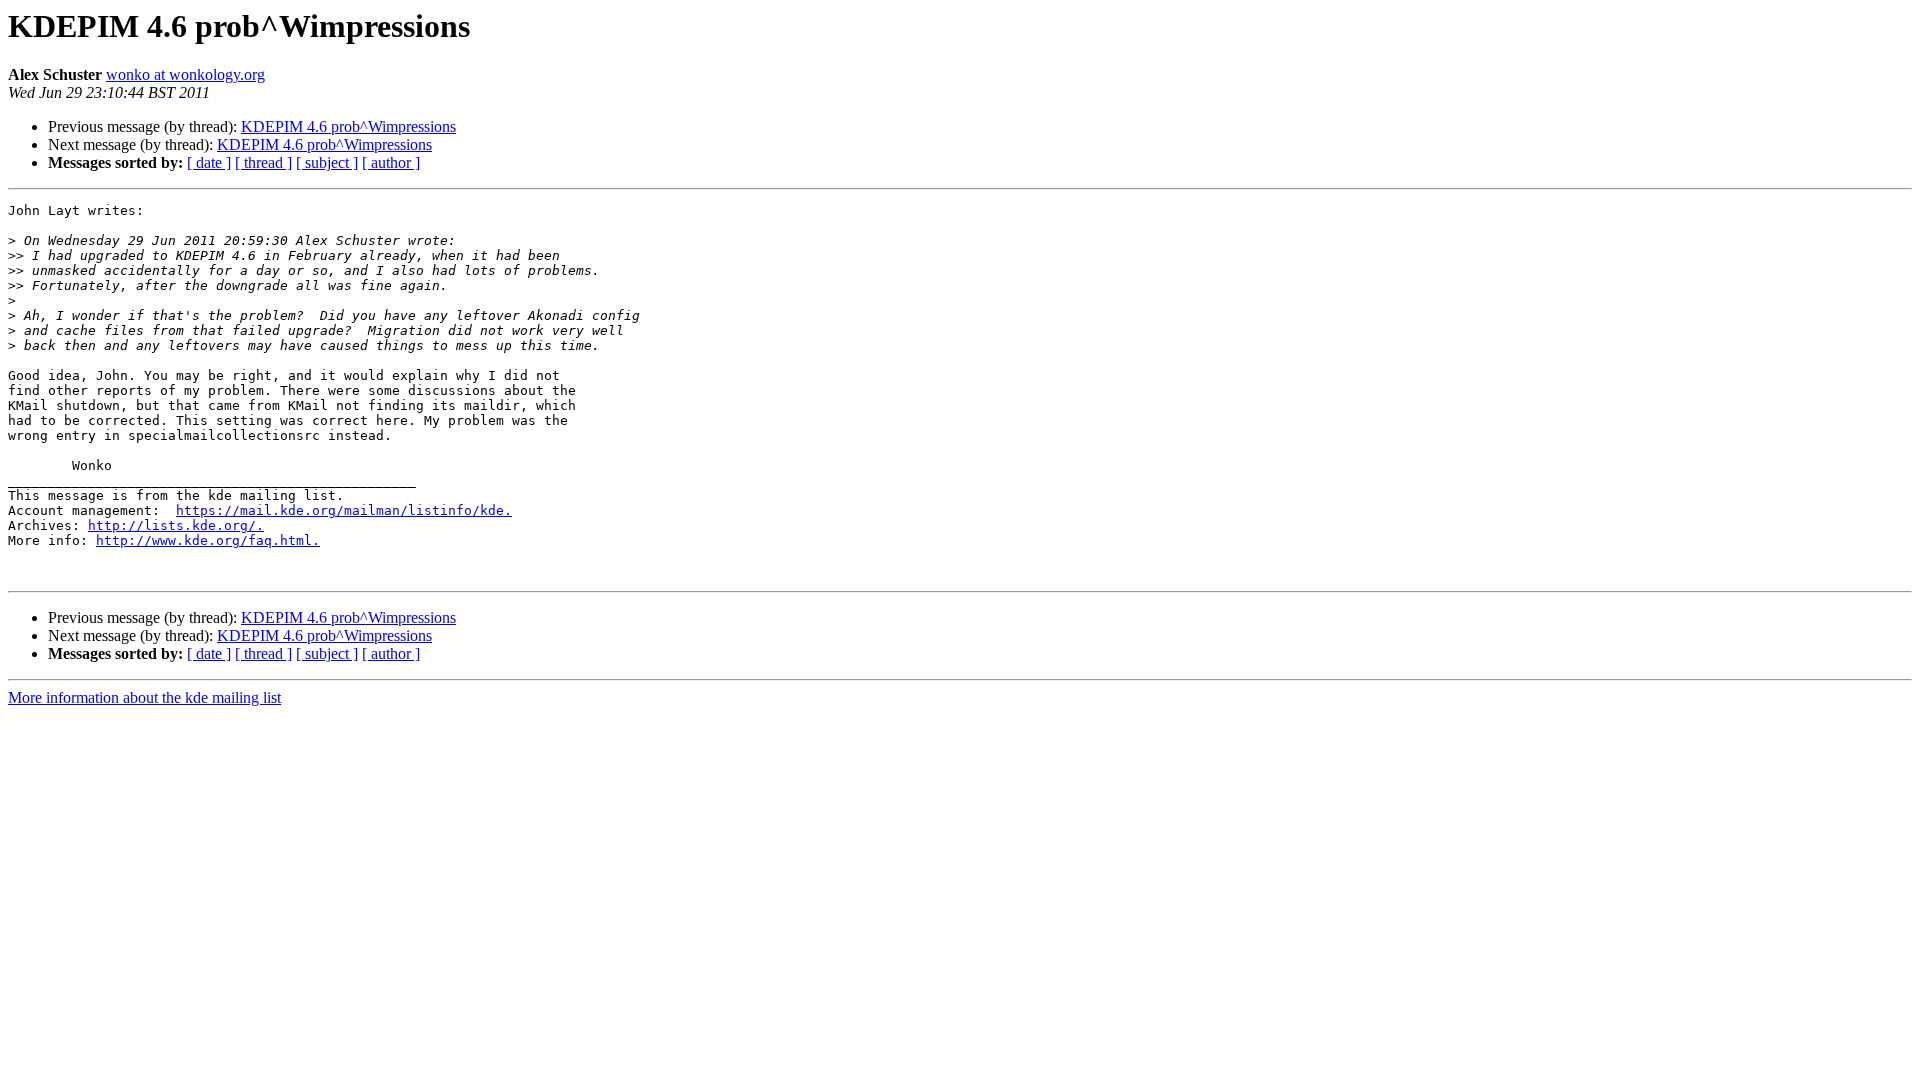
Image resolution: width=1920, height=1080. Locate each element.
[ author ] (391, 162)
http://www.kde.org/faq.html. (208, 540)
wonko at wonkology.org (185, 74)
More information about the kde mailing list (144, 697)
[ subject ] (327, 162)
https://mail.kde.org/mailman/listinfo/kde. (344, 510)
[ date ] (209, 162)
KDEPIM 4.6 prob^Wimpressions (348, 126)
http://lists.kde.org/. (176, 525)
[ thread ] (263, 162)
